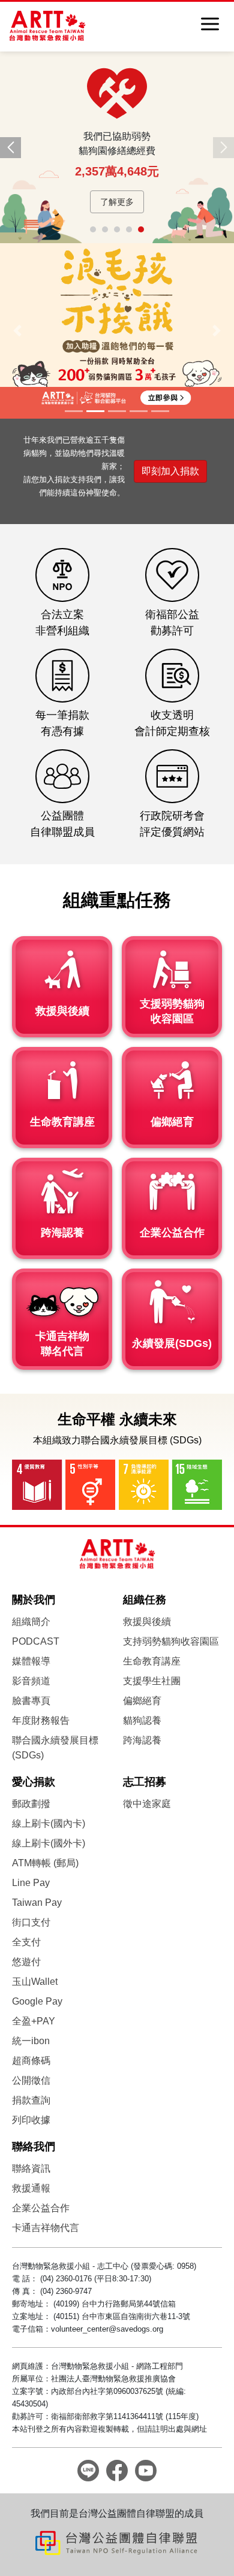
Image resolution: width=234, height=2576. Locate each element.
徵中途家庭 (147, 1804)
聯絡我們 (34, 2147)
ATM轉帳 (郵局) (45, 1863)
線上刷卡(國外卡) (49, 1843)
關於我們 (34, 1600)
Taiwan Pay (37, 1903)
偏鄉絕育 (142, 1701)
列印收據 (31, 2120)
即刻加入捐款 (170, 471)
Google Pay (37, 2001)
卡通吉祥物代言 (46, 2228)
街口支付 (31, 1922)
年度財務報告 (41, 1720)
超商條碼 (31, 2061)
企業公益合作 (41, 2208)
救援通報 (31, 2188)
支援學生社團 (152, 1681)
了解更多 (117, 202)
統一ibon (31, 2041)
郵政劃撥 (31, 1804)
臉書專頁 (31, 1701)
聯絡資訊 (31, 2168)
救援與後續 (147, 1622)
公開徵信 (31, 2080)
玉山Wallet (35, 1982)
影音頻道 (31, 1681)
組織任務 (145, 1600)
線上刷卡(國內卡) (49, 1823)
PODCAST (36, 1641)
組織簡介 (31, 1622)
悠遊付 (26, 1962)
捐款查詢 (31, 2100)
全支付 (26, 1942)
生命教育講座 (152, 1661)
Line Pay (31, 1883)
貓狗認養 (142, 1720)
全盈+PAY (34, 2021)
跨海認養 (142, 1740)
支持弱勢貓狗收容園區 (171, 1641)
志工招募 (145, 1782)
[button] (10, 148)
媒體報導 (31, 1661)
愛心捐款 (34, 1782)
